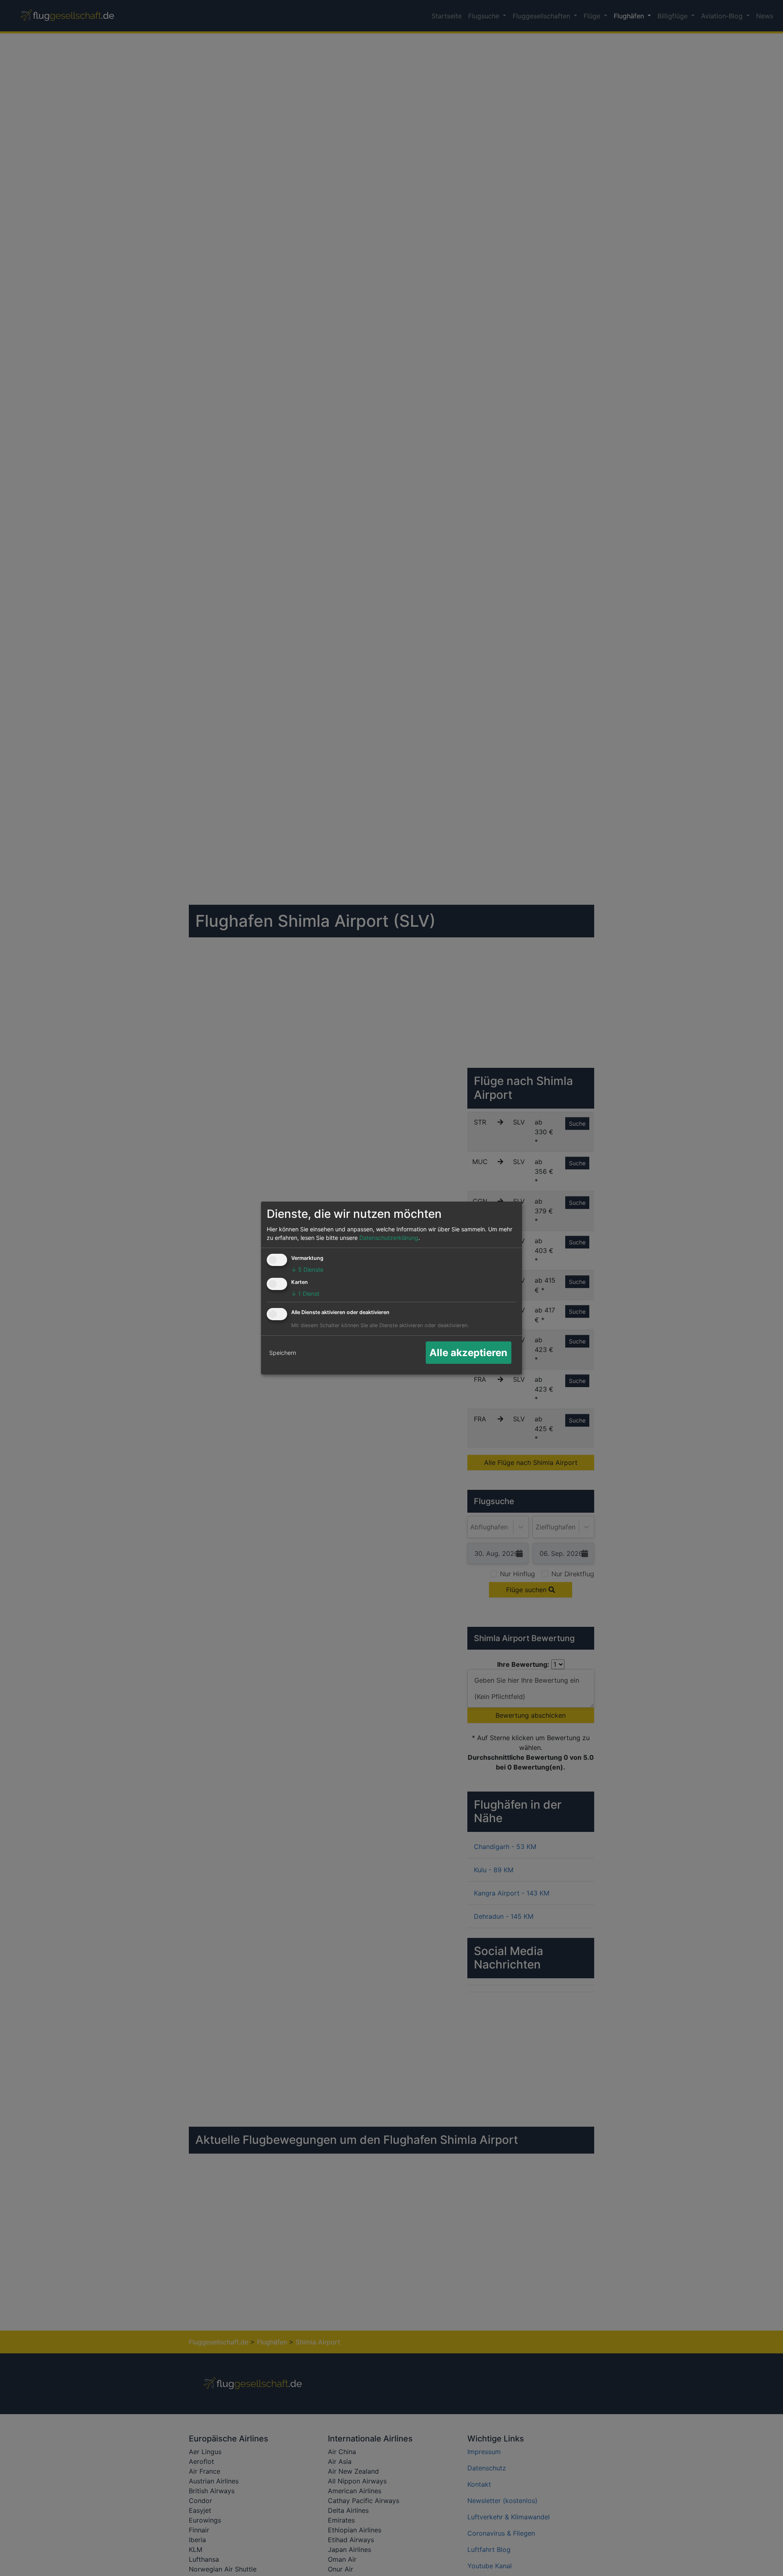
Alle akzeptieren (468, 1353)
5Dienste (307, 1269)
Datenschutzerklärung (389, 1238)
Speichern (283, 1353)
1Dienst (305, 1294)
